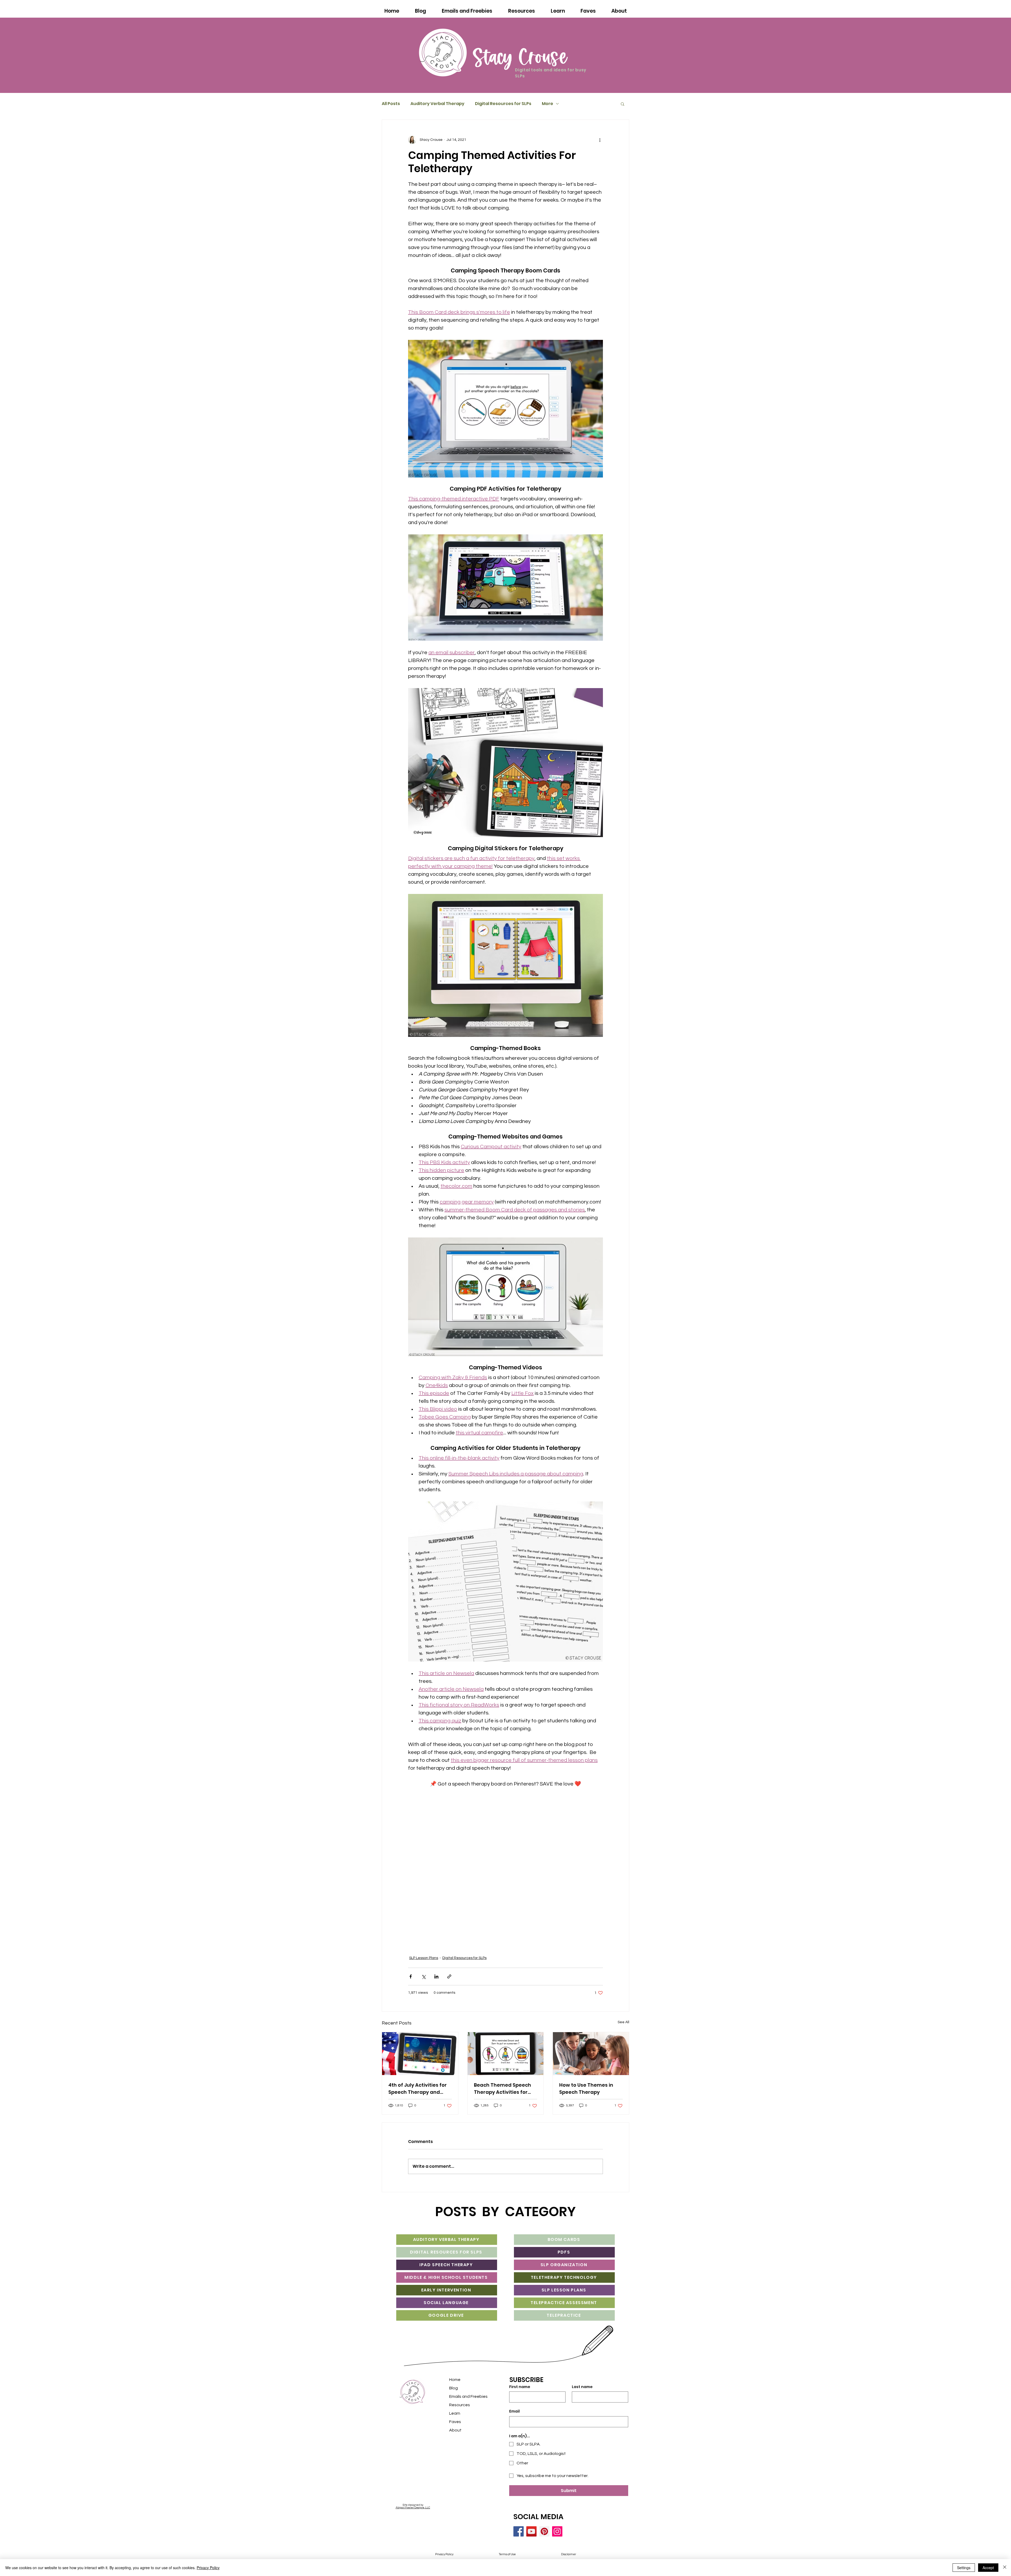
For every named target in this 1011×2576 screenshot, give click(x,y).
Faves (455, 2429)
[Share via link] (449, 1984)
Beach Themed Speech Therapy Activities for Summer (502, 2096)
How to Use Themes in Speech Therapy (586, 2096)
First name (520, 2395)
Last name (582, 2395)
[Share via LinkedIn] (436, 1984)
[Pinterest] (544, 2539)
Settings (964, 2568)
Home (455, 2387)
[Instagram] (557, 2539)
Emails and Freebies (468, 2404)
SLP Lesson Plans (424, 1966)
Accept (988, 2568)
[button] (623, 104)
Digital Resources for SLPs (503, 104)
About (455, 2438)
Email (514, 2419)
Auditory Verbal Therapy (437, 104)
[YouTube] (531, 2539)
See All (623, 2030)
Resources (460, 2413)
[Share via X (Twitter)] (423, 1984)
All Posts (391, 104)
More (547, 104)
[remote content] (506, 1872)
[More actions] (600, 140)
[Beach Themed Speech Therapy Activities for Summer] (506, 2061)
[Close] (1005, 2568)
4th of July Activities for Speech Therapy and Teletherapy (418, 2096)
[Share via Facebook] (411, 1984)
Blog (454, 2396)
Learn (455, 2421)
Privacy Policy (208, 2568)
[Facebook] (519, 2539)
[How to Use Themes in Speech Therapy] (591, 2061)
